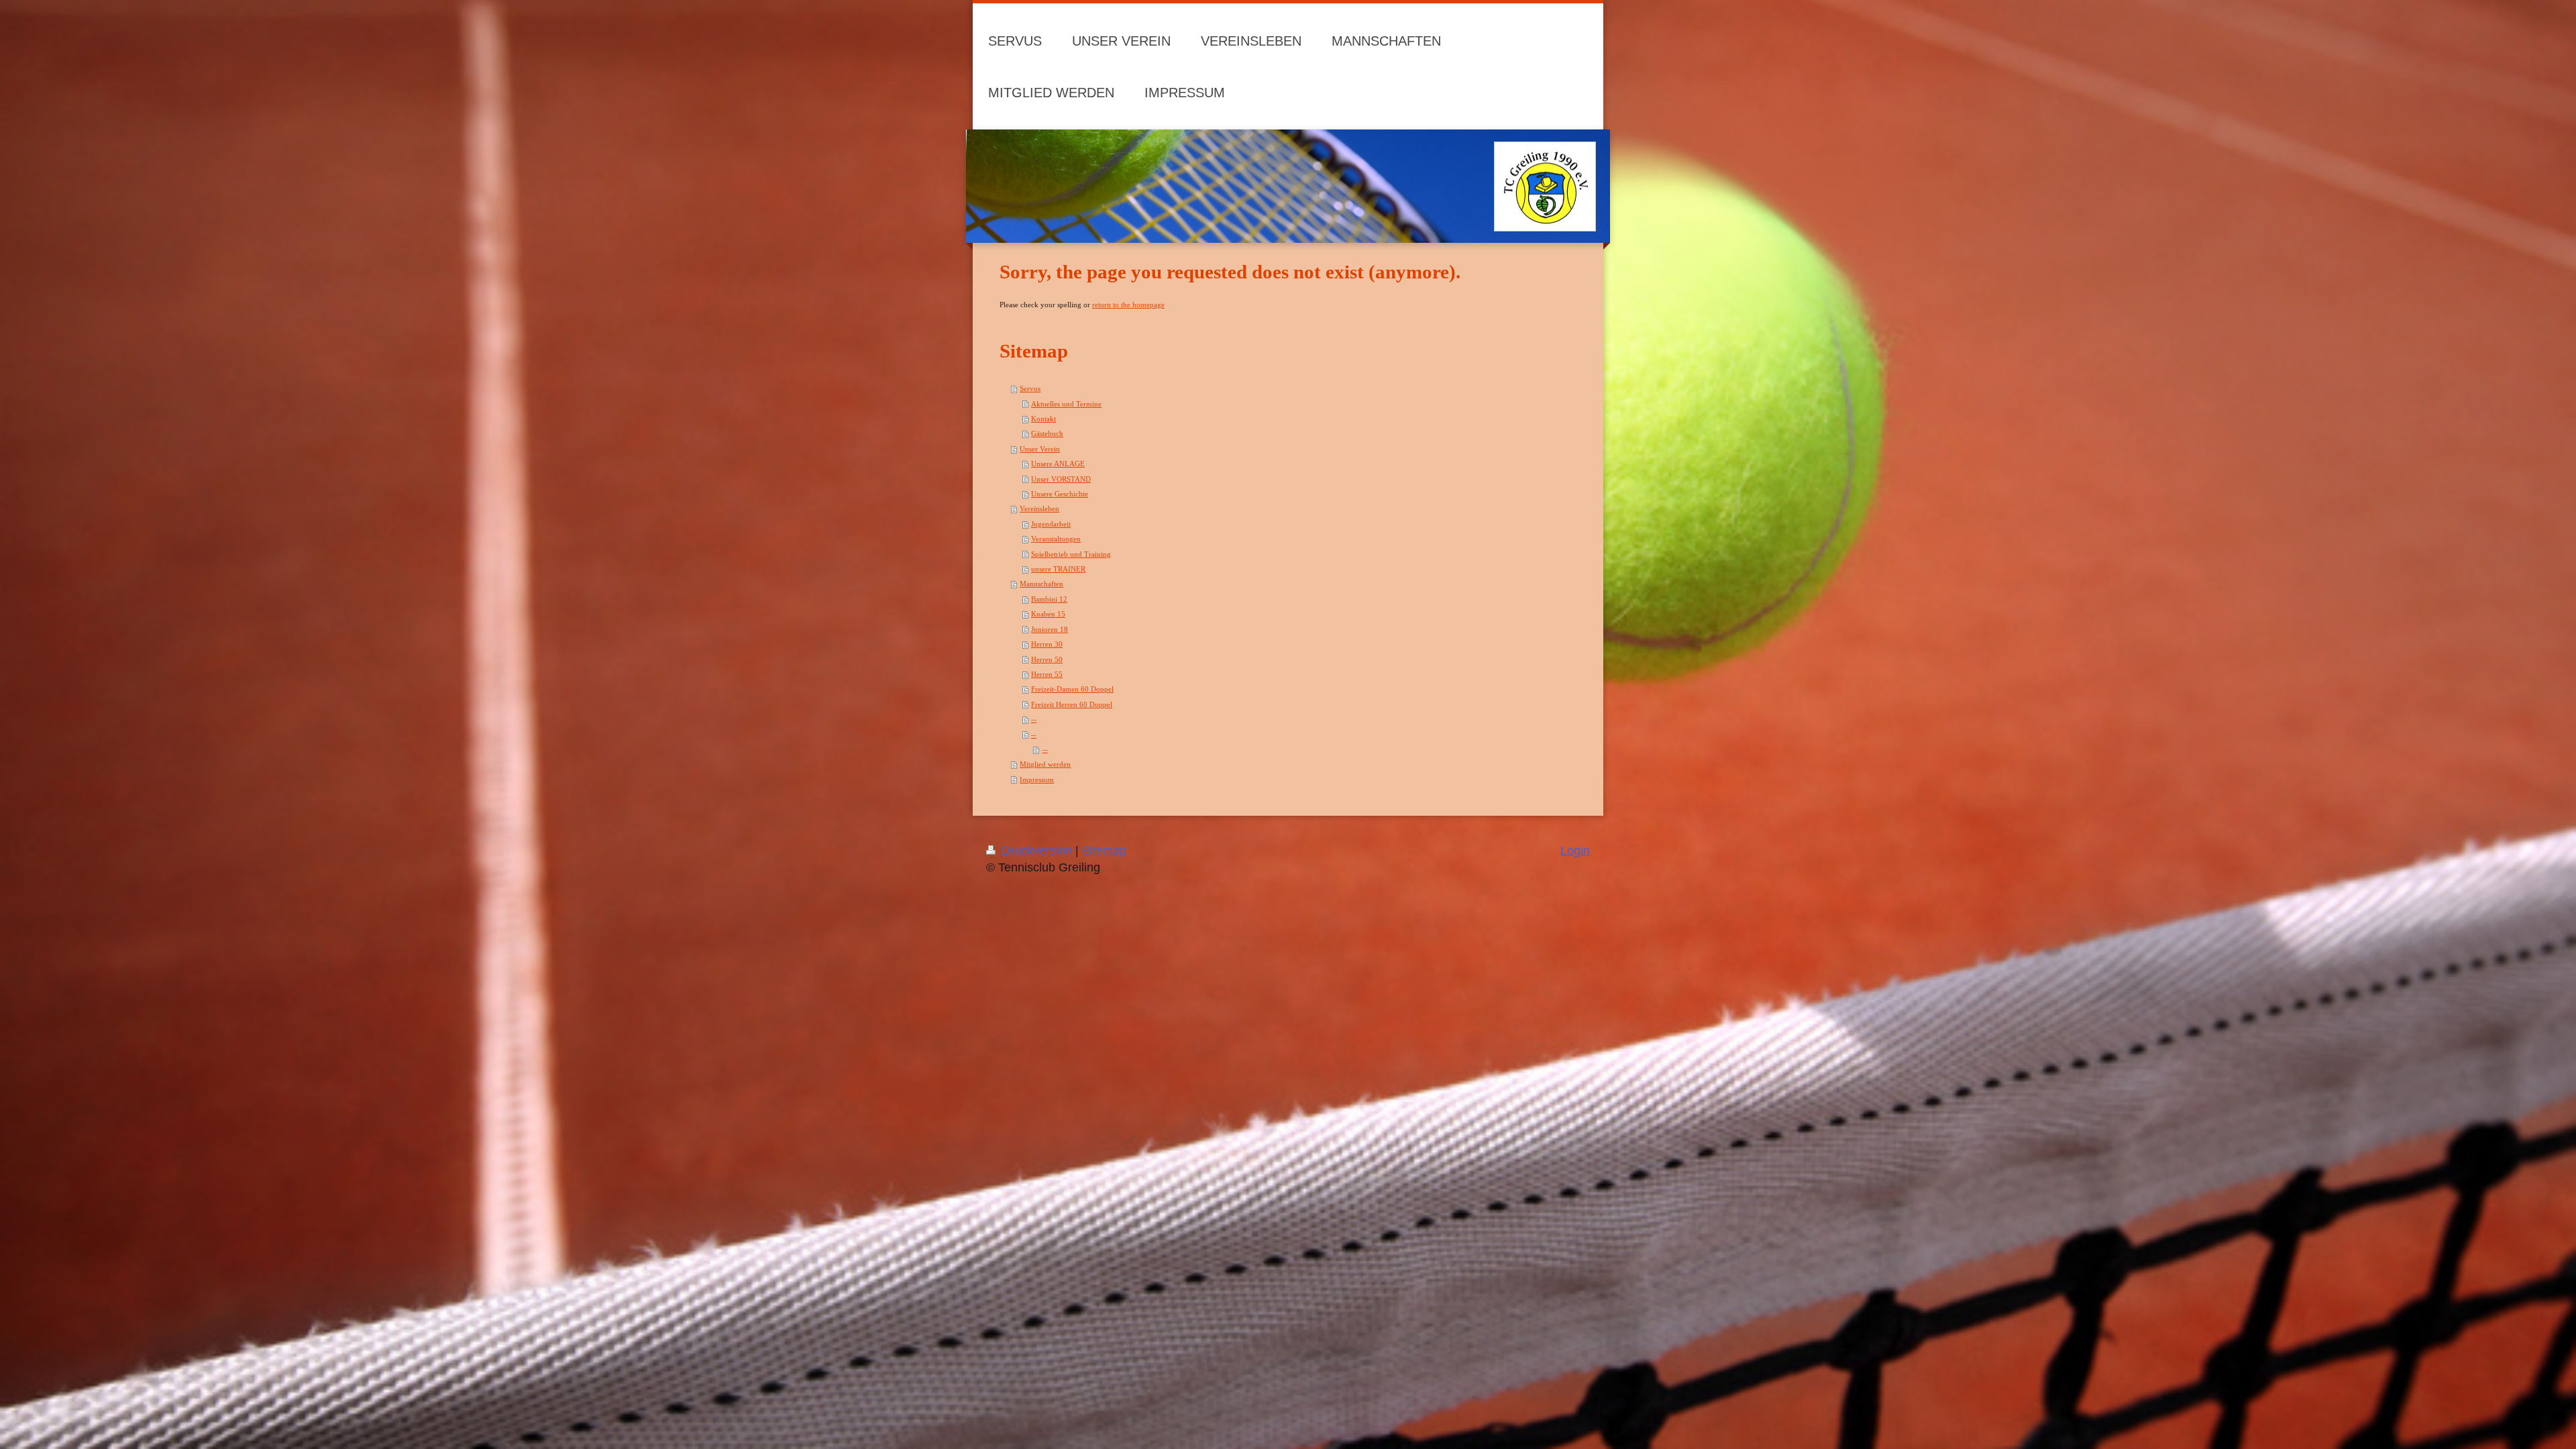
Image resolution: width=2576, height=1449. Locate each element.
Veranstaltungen (1056, 539)
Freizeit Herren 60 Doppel (1072, 704)
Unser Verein (1040, 449)
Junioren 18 (1050, 629)
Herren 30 (1047, 644)
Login (1575, 851)
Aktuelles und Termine (1066, 404)
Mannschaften (1041, 584)
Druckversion (1037, 851)
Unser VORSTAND (1061, 479)
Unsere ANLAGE (1058, 464)
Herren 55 (1047, 674)
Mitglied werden (1045, 764)
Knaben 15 (1048, 614)
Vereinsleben (1039, 508)
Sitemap (1104, 851)
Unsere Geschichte (1060, 494)
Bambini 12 (1049, 599)
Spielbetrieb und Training (1071, 554)
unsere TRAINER (1058, 569)
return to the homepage (1128, 305)
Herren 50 (1047, 659)
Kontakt (1043, 419)
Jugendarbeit (1051, 524)
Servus (1030, 388)
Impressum (1037, 780)
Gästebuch (1047, 433)
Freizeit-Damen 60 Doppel (1072, 689)
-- (1034, 719)
